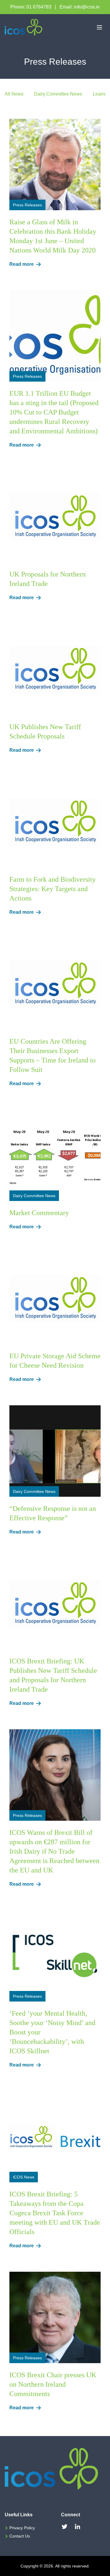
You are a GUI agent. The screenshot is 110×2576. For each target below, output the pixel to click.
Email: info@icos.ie (80, 7)
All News (14, 94)
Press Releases (27, 205)
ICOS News (24, 2177)
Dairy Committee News (58, 94)
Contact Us (20, 2536)
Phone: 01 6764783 (31, 7)
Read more (22, 264)
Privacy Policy (22, 2528)
